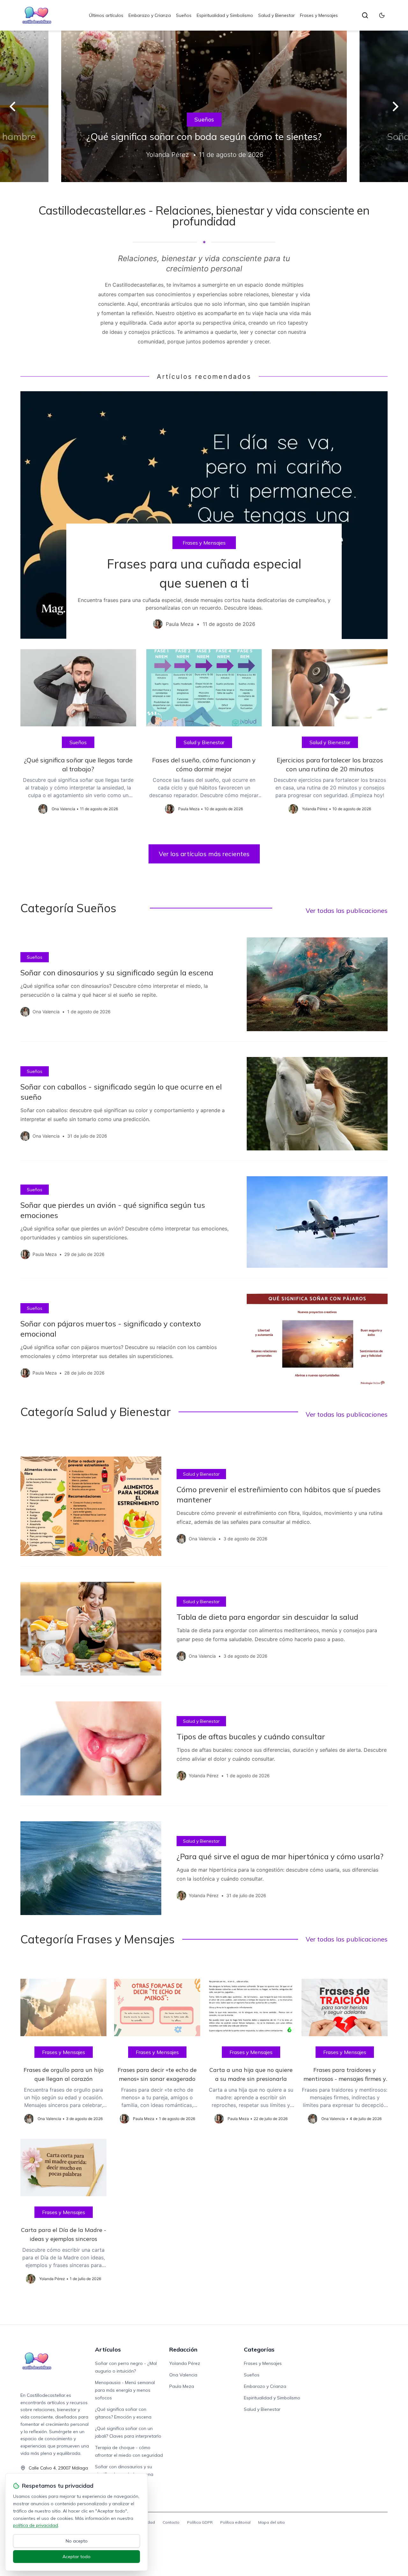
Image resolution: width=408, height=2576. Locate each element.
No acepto (77, 2541)
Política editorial (235, 2522)
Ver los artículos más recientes (204, 854)
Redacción (183, 2349)
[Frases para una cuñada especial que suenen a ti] (204, 515)
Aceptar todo (76, 2557)
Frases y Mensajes (319, 15)
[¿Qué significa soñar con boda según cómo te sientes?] (204, 106)
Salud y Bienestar (277, 15)
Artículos (108, 2349)
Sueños (184, 15)
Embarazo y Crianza (150, 15)
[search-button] (365, 15)
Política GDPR (200, 2522)
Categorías (259, 2349)
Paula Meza (182, 2386)
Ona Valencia (183, 2375)
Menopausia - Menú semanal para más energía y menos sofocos (125, 2390)
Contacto (171, 2522)
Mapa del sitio (272, 2522)
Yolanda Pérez (185, 2363)
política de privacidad (36, 2525)
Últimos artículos (106, 15)
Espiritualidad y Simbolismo (225, 15)
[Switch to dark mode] (382, 15)
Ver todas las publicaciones (347, 910)
